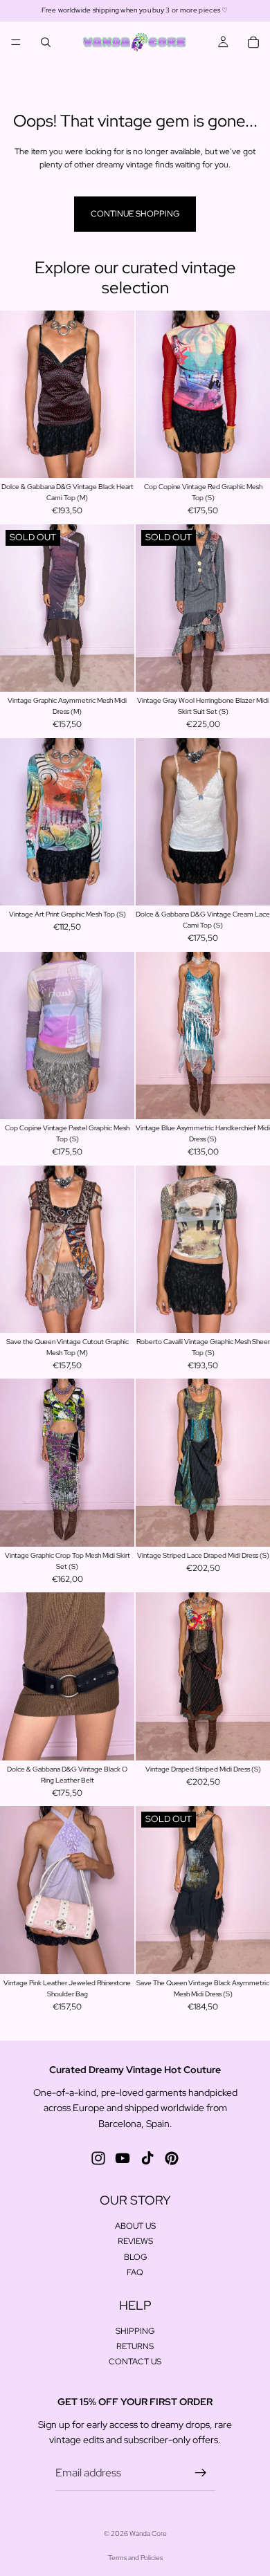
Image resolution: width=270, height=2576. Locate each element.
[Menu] (16, 42)
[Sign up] (201, 2473)
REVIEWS (135, 2242)
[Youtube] (123, 2158)
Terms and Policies (135, 2558)
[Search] (46, 42)
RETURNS (135, 2346)
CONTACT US (135, 2362)
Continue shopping (135, 214)
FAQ (135, 2272)
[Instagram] (98, 2158)
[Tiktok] (147, 2158)
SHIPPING (135, 2331)
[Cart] (253, 42)
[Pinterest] (172, 2158)
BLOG (135, 2257)
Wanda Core (148, 2533)
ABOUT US (135, 2226)
